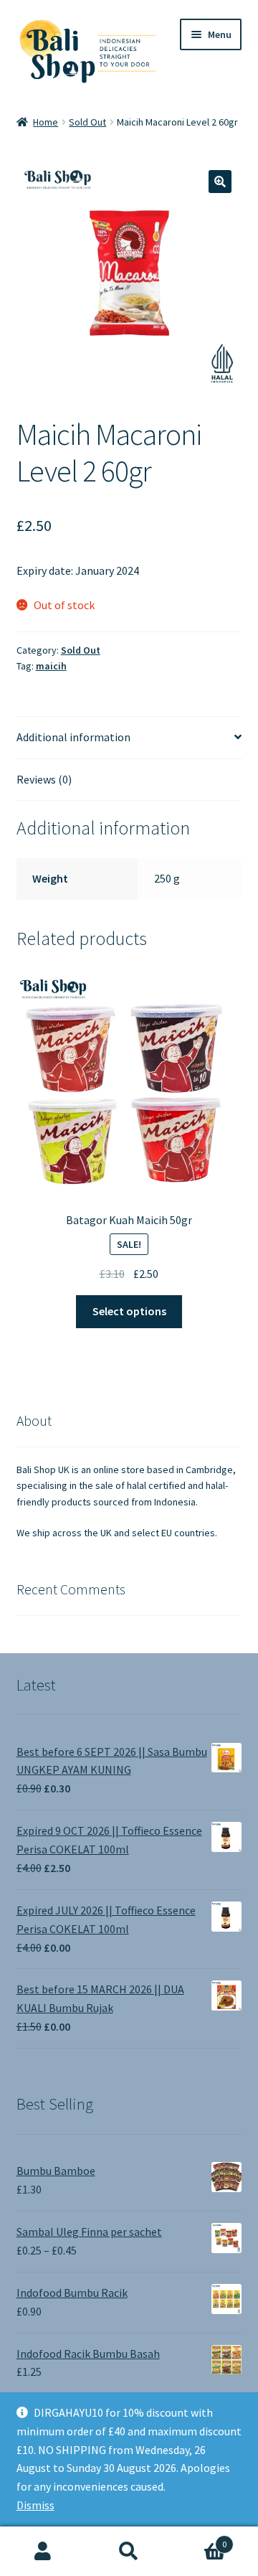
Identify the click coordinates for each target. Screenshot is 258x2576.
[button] (220, 182)
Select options (129, 1311)
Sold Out (87, 122)
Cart (199, 2539)
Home (46, 122)
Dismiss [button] (35, 2505)
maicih (51, 666)
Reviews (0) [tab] (44, 779)
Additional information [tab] (73, 737)
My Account (43, 2552)
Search (129, 2552)
